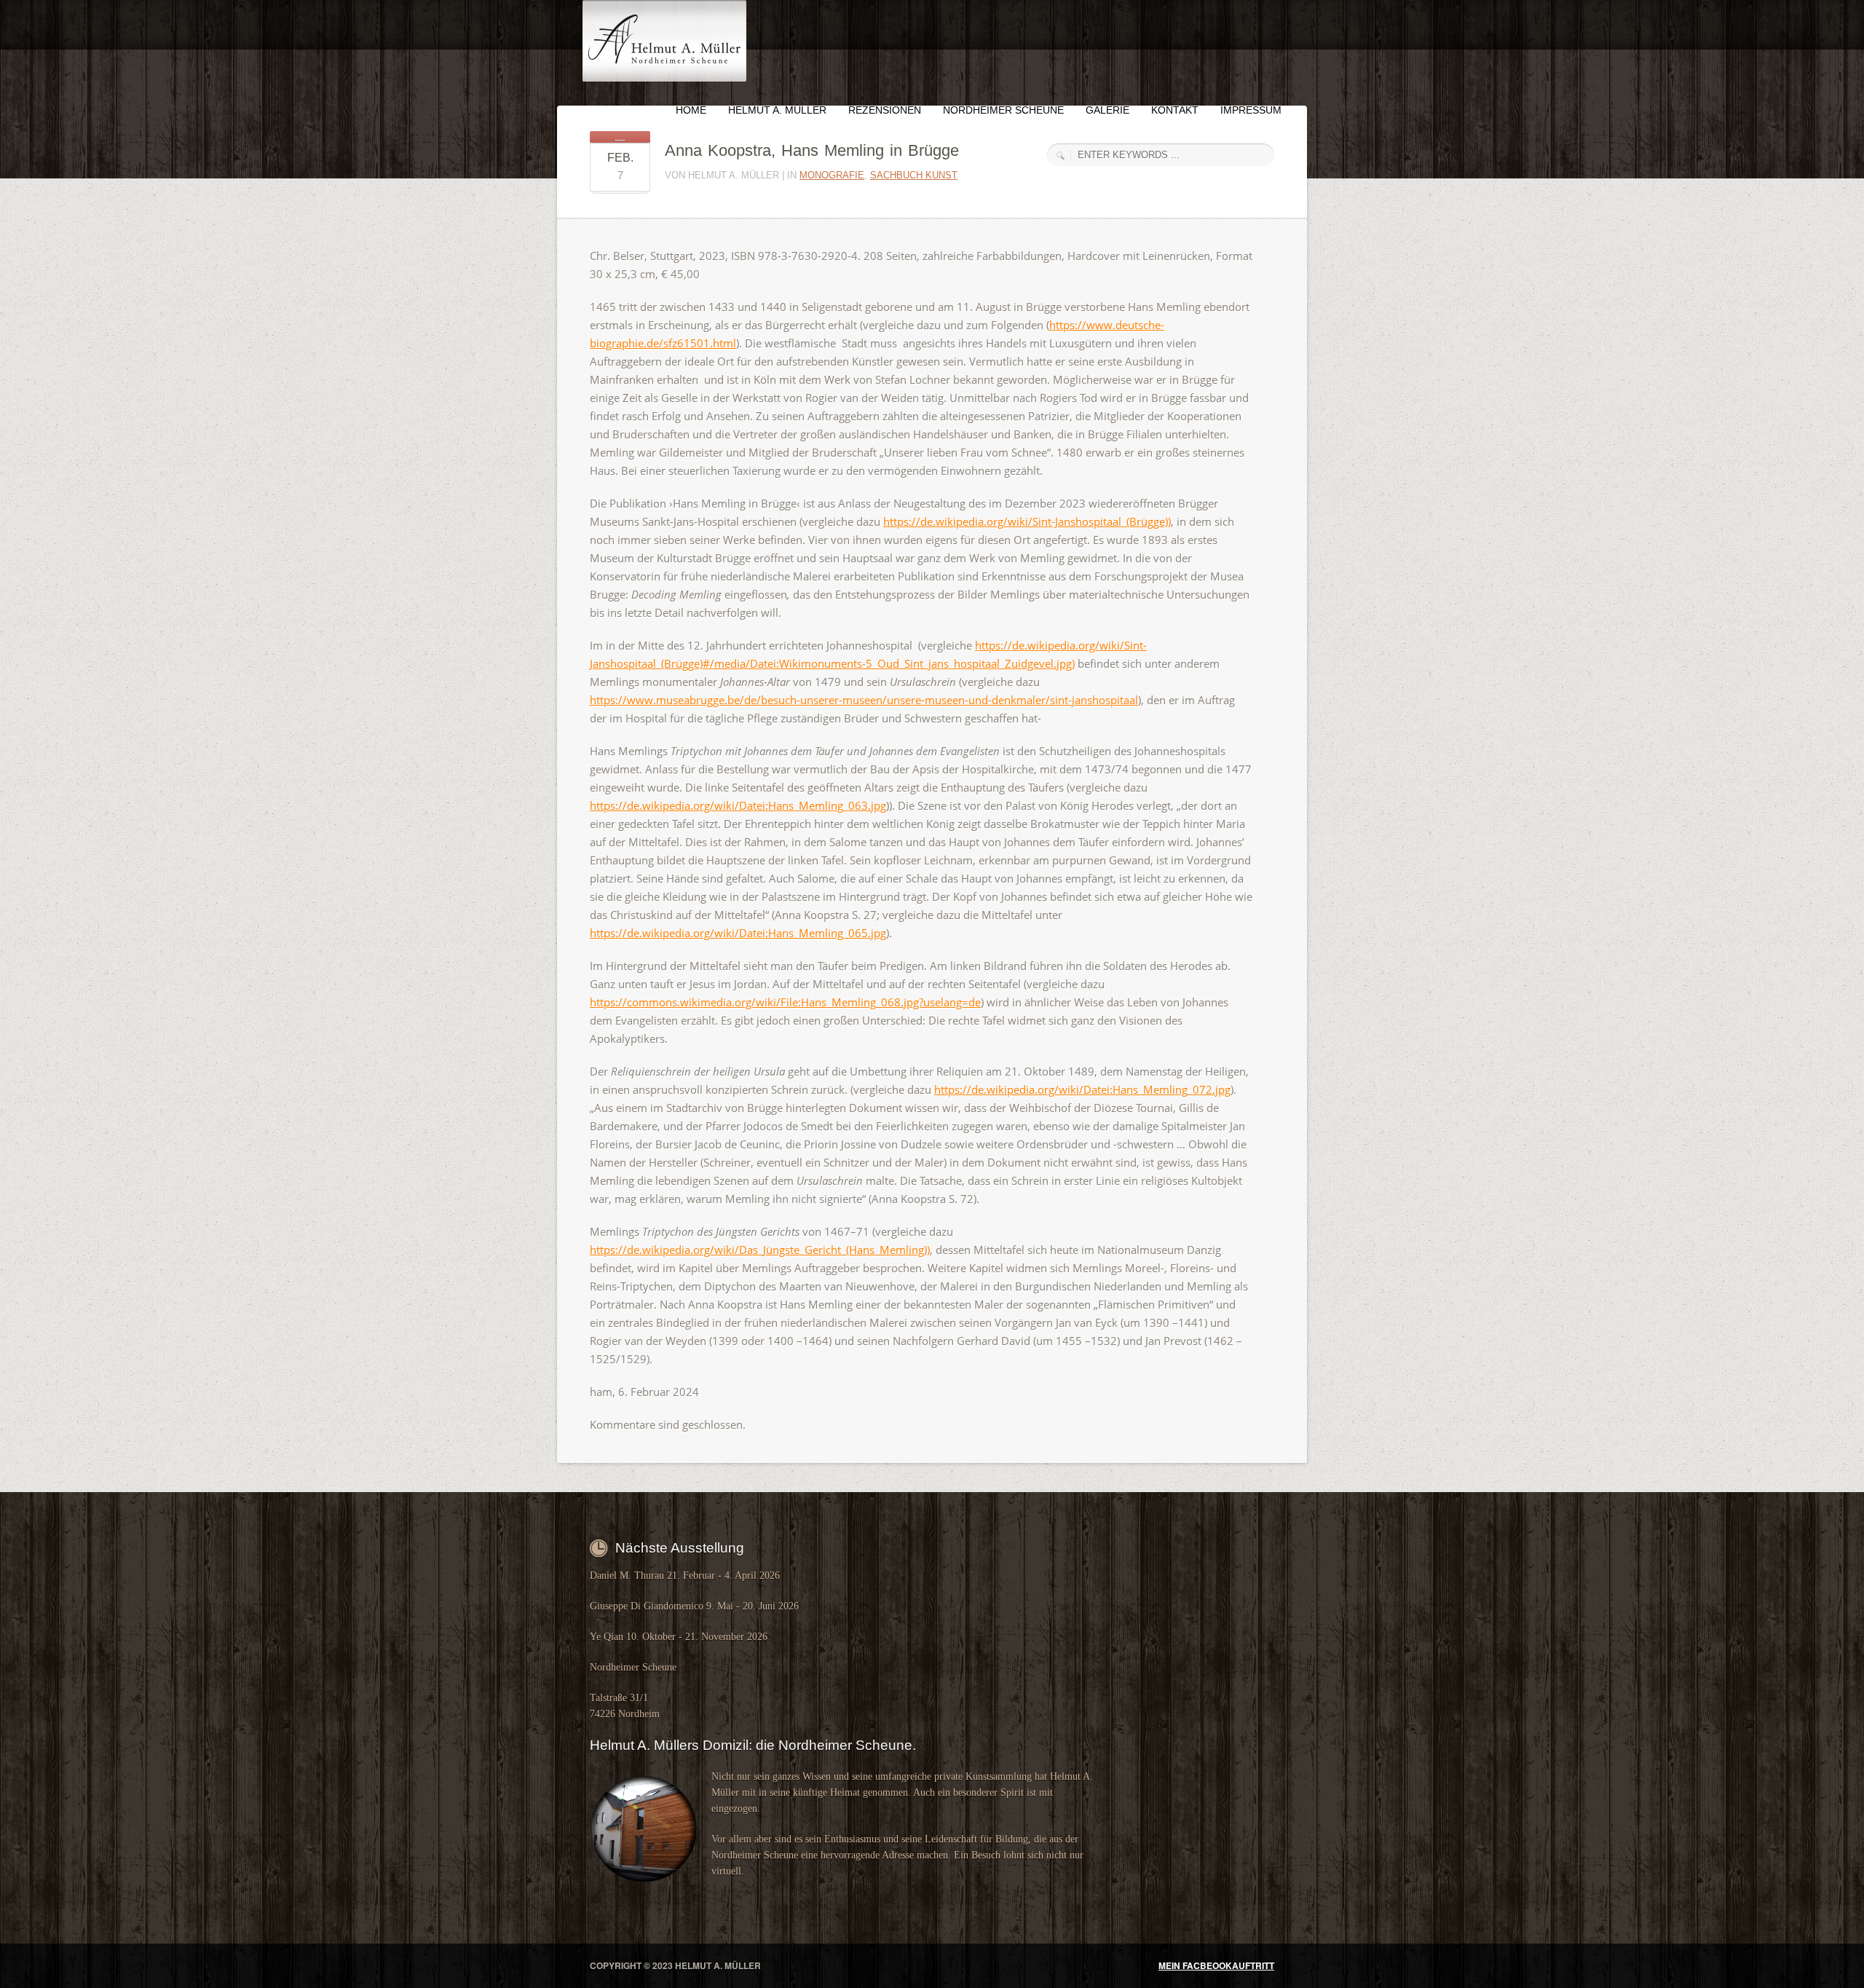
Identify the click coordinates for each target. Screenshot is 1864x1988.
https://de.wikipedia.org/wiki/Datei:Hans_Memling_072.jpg (1082, 1089)
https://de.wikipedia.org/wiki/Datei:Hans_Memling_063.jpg (738, 805)
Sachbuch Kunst (914, 175)
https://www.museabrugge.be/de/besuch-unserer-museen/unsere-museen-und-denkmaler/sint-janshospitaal (864, 700)
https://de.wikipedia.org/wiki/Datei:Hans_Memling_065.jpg (738, 933)
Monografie (832, 175)
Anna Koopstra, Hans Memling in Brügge (812, 150)
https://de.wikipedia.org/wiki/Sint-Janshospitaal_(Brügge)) (1027, 521)
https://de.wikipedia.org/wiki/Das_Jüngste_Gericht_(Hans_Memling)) (760, 1250)
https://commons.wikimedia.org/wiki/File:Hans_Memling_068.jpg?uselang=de (785, 1002)
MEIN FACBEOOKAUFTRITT (1216, 1965)
